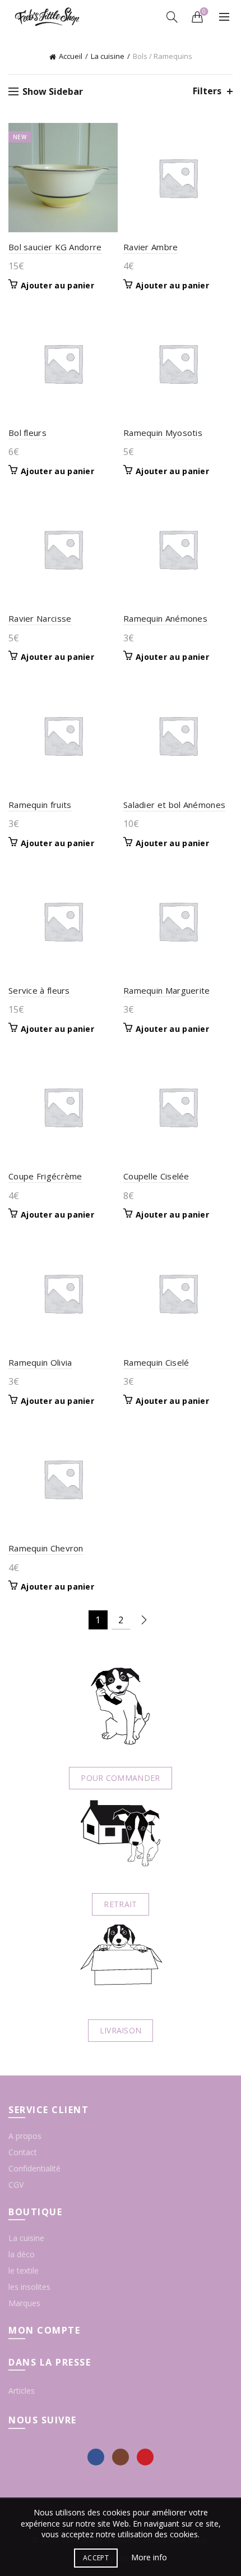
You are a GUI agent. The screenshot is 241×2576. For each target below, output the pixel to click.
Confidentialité (34, 2168)
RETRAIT (120, 1904)
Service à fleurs (39, 990)
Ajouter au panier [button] (57, 286)
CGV (16, 2185)
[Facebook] (96, 2457)
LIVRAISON (121, 2030)
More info (149, 2557)
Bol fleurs (27, 433)
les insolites (29, 2287)
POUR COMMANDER (120, 1778)
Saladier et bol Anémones (174, 805)
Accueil (71, 56)
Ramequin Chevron (46, 1548)
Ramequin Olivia (40, 1362)
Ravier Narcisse (40, 618)
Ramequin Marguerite (167, 990)
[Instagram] (121, 2457)
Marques (24, 2303)
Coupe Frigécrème (45, 1176)
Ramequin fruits (40, 805)
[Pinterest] (145, 2457)
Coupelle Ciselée (156, 1176)
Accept (96, 2558)
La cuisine (108, 56)
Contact (23, 2152)
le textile (24, 2270)
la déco (22, 2254)
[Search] (172, 17)
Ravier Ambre (151, 247)
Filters (207, 91)
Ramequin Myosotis (163, 433)
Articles (22, 2391)
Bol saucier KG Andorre (55, 247)
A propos (25, 2136)
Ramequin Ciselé (156, 1362)
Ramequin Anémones (165, 618)
